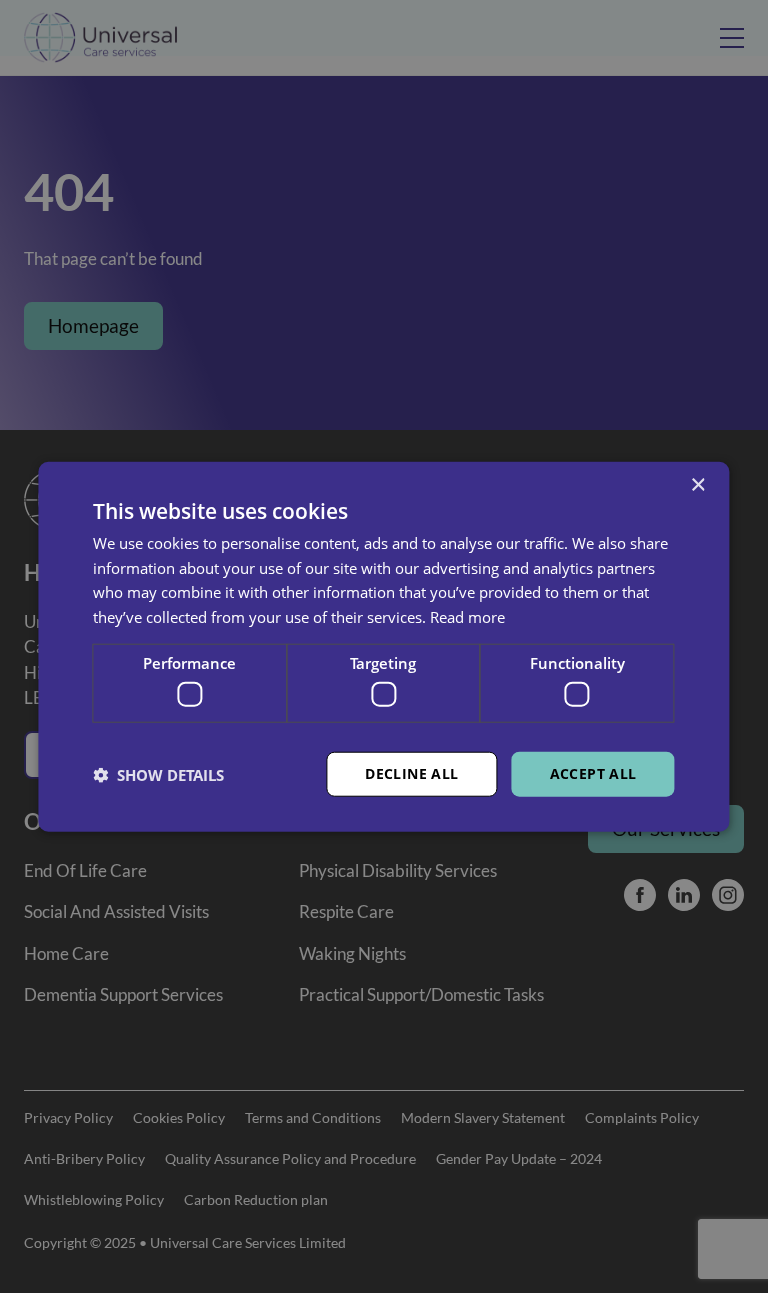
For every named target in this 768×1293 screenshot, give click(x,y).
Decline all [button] (411, 773)
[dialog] (384, 646)
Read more (467, 617)
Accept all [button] (593, 773)
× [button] (697, 484)
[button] (158, 774)
